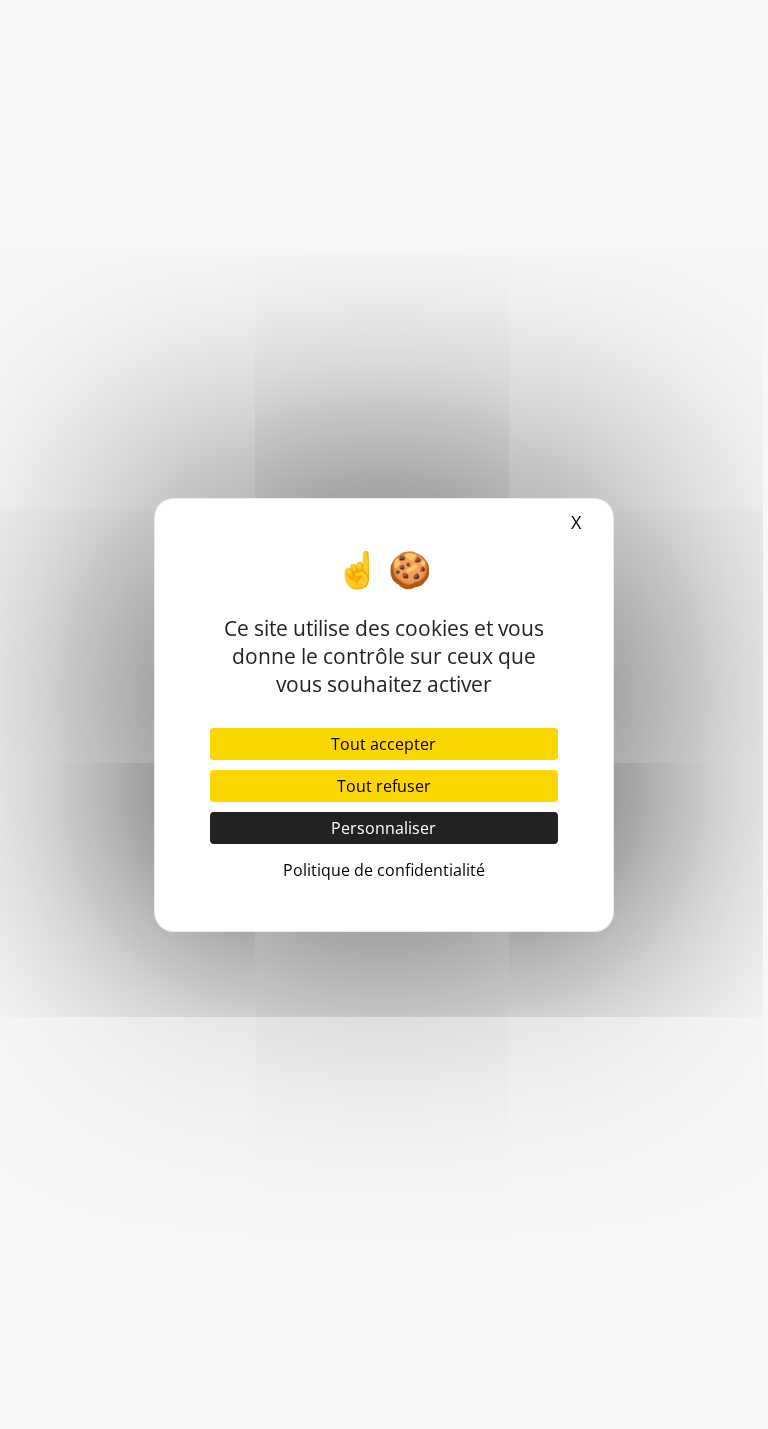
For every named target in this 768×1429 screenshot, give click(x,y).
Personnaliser (383, 828)
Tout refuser (384, 786)
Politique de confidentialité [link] (384, 870)
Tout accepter (383, 744)
